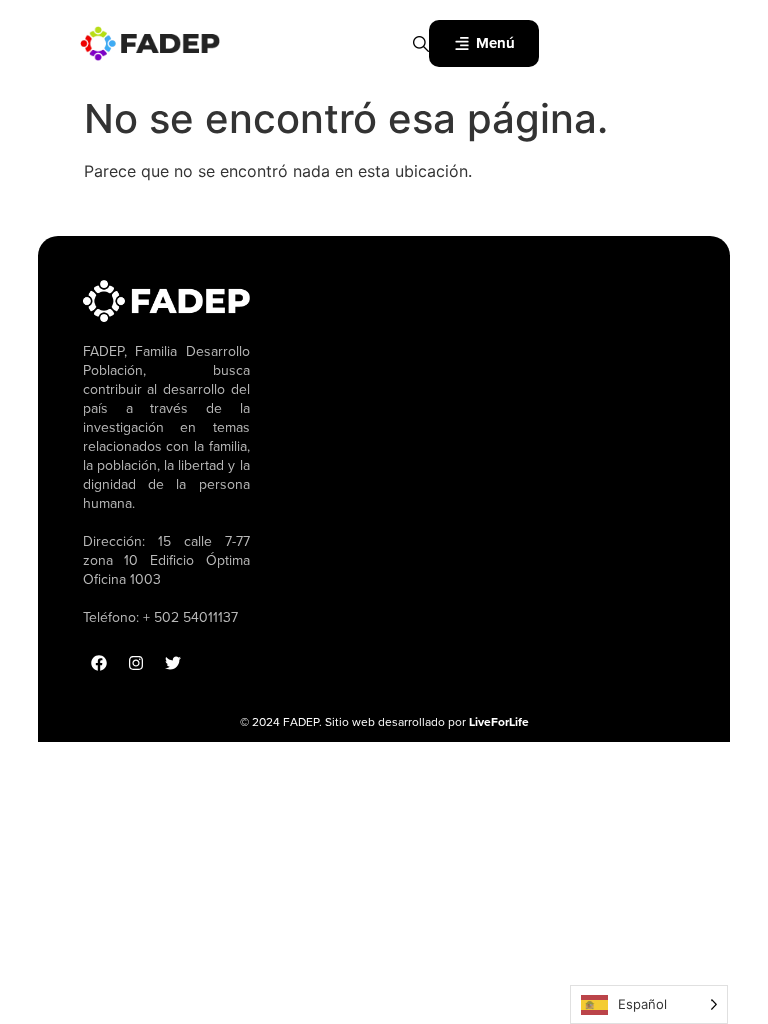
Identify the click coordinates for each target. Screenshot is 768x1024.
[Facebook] (99, 663)
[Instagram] (136, 663)
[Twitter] (173, 663)
